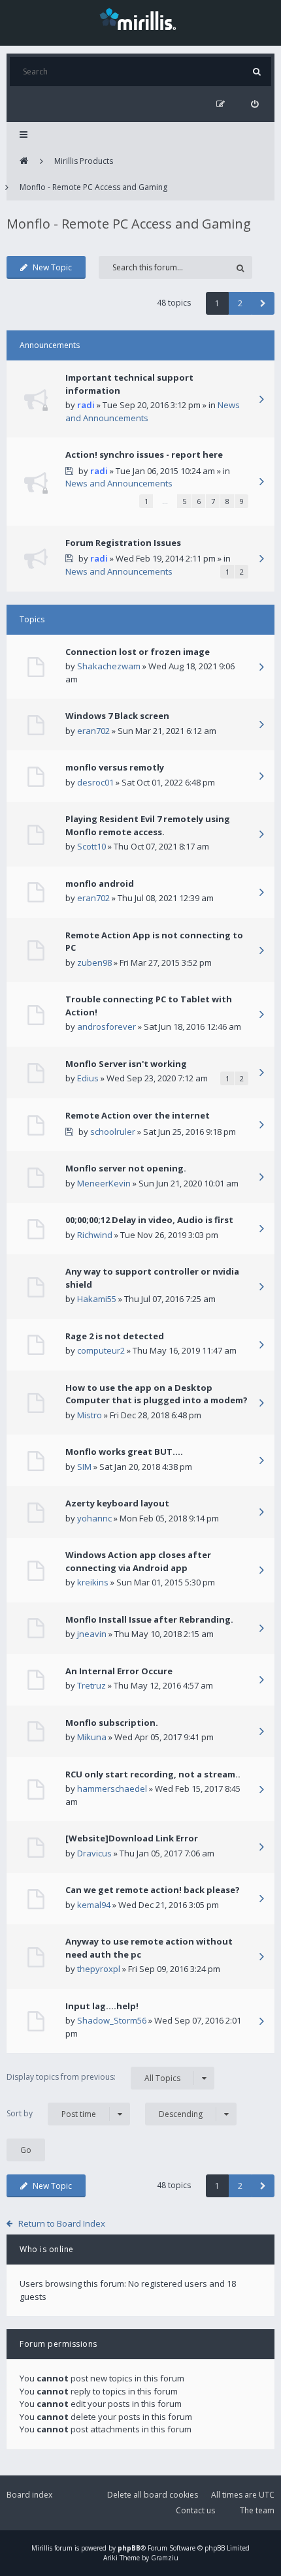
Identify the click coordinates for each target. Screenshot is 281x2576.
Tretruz (91, 1685)
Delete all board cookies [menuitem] (153, 2495)
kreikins (93, 1582)
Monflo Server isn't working (126, 1064)
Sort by (51, 2114)
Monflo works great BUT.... (124, 1452)
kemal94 (94, 1905)
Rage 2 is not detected (115, 1336)
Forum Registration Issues (123, 543)
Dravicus (94, 1853)
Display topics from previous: (93, 2077)
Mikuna (92, 1737)
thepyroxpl (99, 1969)
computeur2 (101, 1350)
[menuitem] (255, 104)
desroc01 (95, 782)
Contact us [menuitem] (195, 2510)
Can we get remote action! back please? (153, 1890)
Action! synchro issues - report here (144, 454)
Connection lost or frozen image (138, 652)
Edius (88, 1078)
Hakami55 (97, 1299)
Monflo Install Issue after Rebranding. (149, 1619)
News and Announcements (119, 483)
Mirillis (42, 2548)
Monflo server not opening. (126, 1168)
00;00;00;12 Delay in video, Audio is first (149, 1220)
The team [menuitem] (257, 2510)
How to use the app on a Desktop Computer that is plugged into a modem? (157, 1394)
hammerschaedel (112, 1789)
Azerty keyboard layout (117, 1503)
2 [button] (240, 303)
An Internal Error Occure (119, 1671)
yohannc (94, 1518)
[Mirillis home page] (140, 18)
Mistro (90, 1415)
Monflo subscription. (112, 1723)
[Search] (256, 72)
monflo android (100, 883)
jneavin (92, 1634)
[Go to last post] (261, 400)
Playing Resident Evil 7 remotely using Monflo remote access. (148, 825)
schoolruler (113, 1132)
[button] (263, 303)
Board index (29, 2495)
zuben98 (94, 962)
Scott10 (91, 846)
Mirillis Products (84, 161)
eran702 (93, 731)
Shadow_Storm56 (112, 2020)
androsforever (107, 1026)
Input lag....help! (102, 2006)
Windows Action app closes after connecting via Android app (138, 1561)
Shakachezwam (109, 666)
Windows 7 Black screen (117, 716)
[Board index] (24, 161)
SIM (84, 1467)
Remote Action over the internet (138, 1115)
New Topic (52, 267)
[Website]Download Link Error (132, 1838)
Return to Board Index (62, 2223)
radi (86, 405)
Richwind (95, 1235)
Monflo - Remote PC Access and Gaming (93, 187)
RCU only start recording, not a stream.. (153, 1774)
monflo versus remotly (115, 767)
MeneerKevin (104, 1183)
